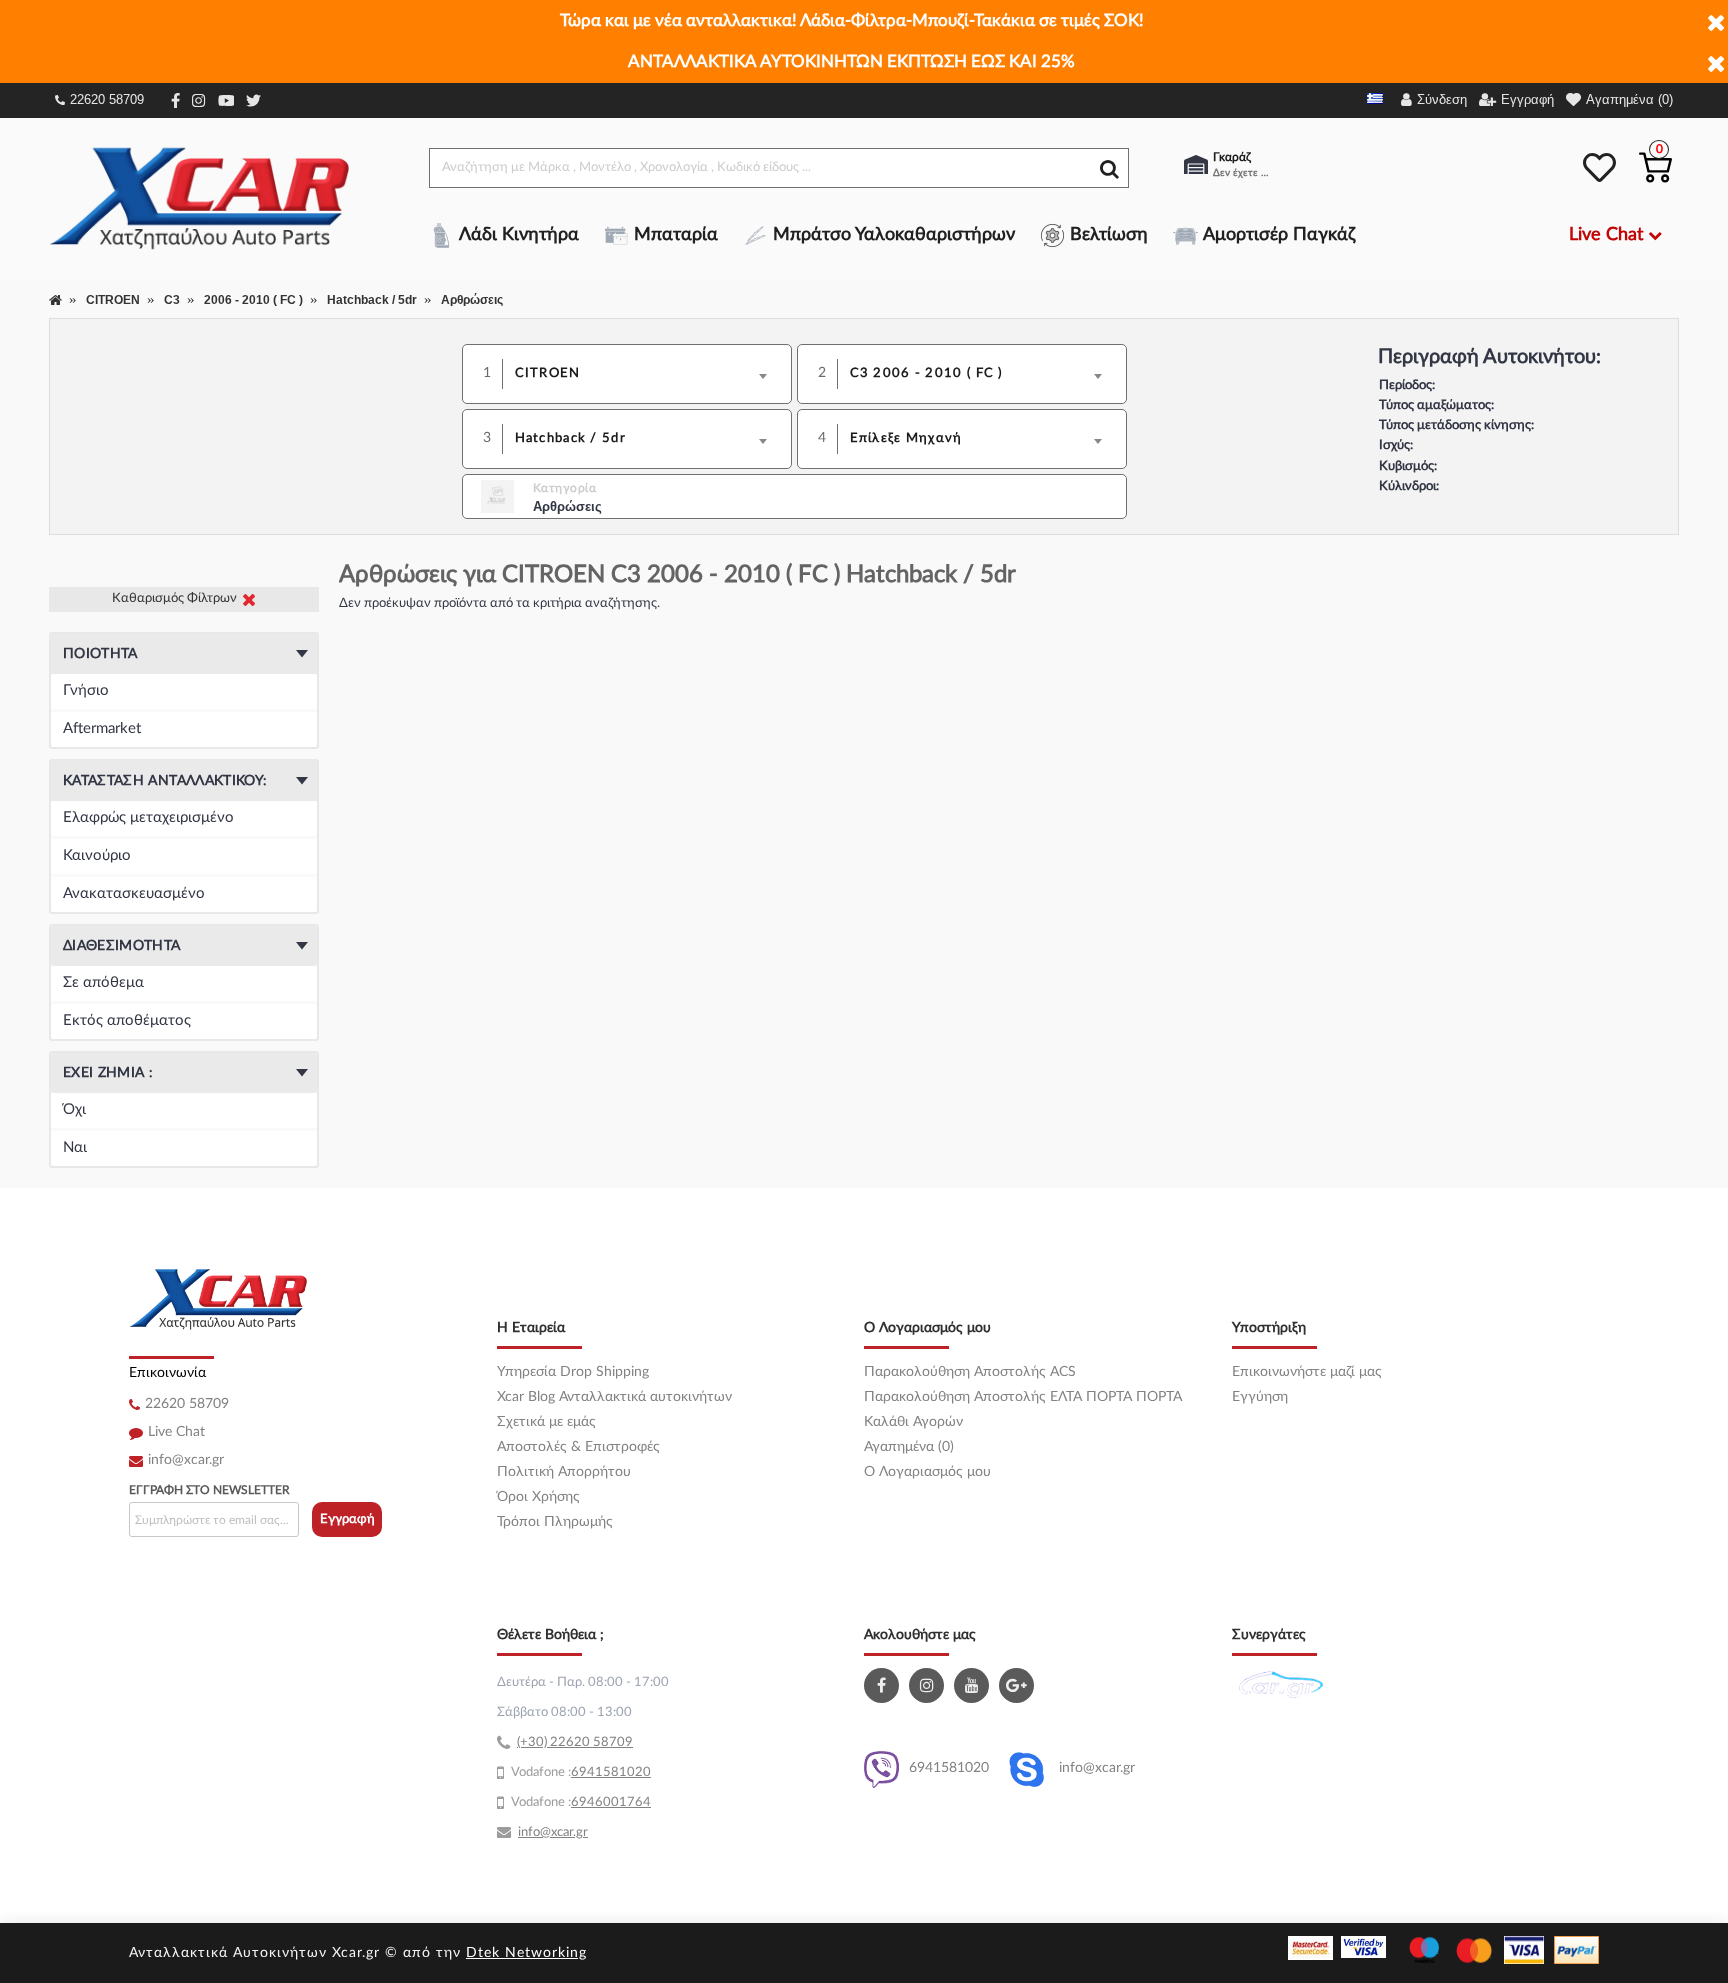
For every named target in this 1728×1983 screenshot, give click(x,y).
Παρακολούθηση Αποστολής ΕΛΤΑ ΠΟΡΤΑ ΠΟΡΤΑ (1023, 1397)
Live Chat (176, 1432)
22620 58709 (107, 99)
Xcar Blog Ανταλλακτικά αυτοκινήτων (614, 1397)
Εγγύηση (1260, 1397)
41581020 (619, 1772)
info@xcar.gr (186, 1460)
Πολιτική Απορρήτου (564, 1472)
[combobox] (647, 374)
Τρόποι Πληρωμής (555, 1522)
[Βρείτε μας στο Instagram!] (929, 1685)
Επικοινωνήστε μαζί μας (1307, 1372)
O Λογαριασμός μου (927, 1472)
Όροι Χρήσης (538, 1497)
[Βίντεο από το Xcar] (974, 1685)
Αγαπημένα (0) (909, 1447)
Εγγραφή (347, 1519)
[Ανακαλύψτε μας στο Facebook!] (884, 1685)
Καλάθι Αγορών (913, 1422)
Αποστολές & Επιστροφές (578, 1447)
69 (579, 1772)
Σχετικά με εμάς (546, 1422)
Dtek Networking (526, 1953)
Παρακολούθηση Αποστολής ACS (970, 1372)
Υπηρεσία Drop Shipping (573, 1372)
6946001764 (611, 1802)
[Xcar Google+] (1019, 1685)
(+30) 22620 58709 (575, 1742)
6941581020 (949, 1768)
